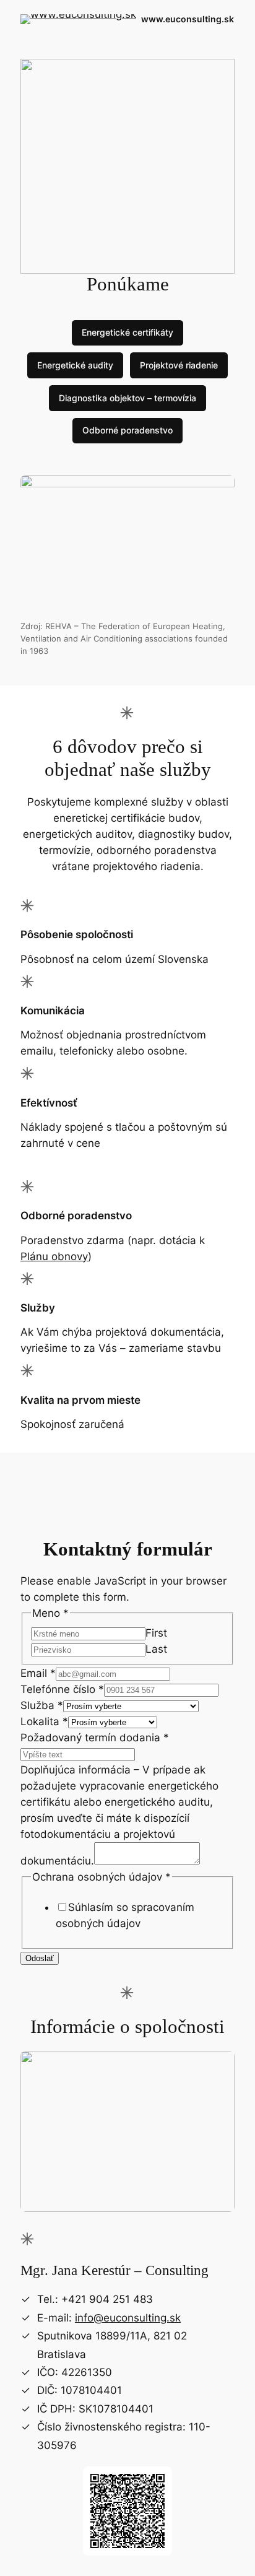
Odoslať (40, 1958)
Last (156, 1649)
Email (38, 1673)
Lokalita (44, 1721)
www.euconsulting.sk (188, 19)
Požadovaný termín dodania (95, 1738)
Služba (42, 1705)
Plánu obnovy (54, 1256)
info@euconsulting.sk (128, 2318)
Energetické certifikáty (127, 332)
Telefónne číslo (62, 1689)
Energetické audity (75, 365)
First (156, 1633)
